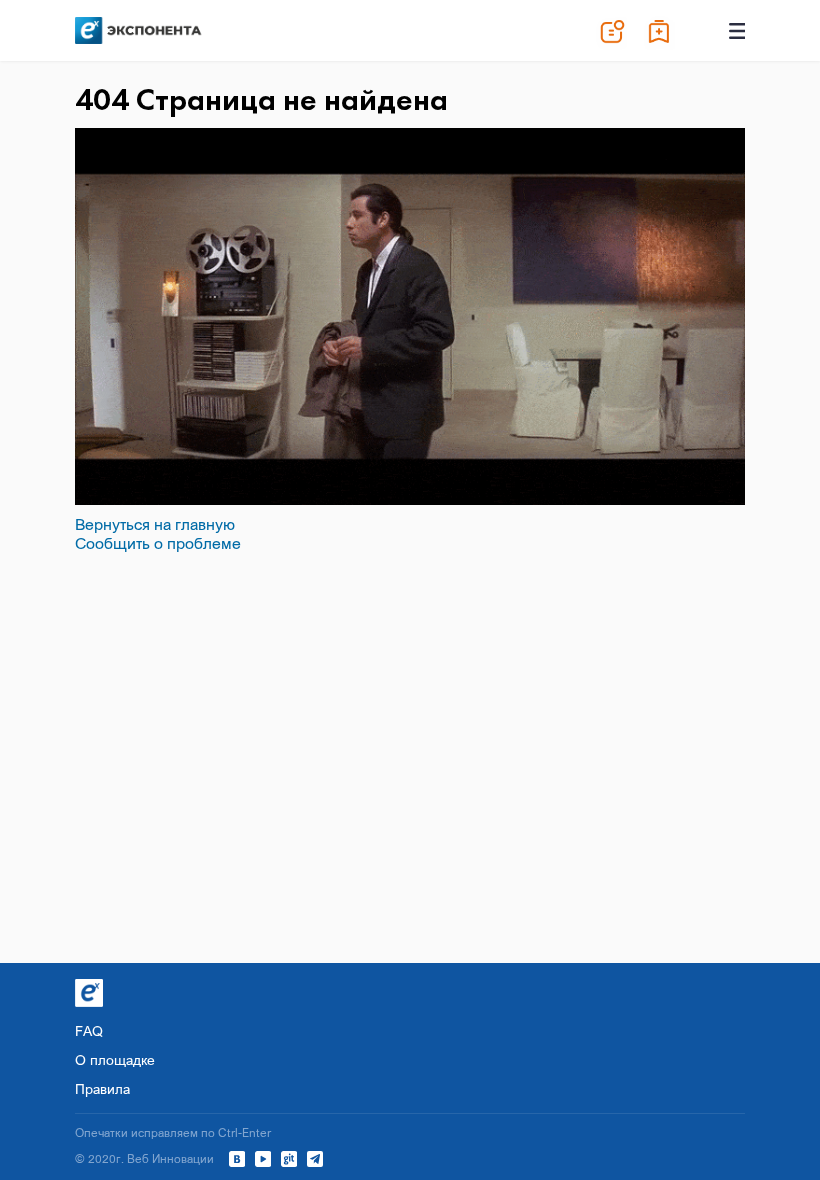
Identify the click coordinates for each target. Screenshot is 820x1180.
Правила (102, 1088)
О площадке (115, 1059)
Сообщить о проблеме (158, 543)
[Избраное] (660, 31)
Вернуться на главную (155, 524)
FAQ (89, 1030)
